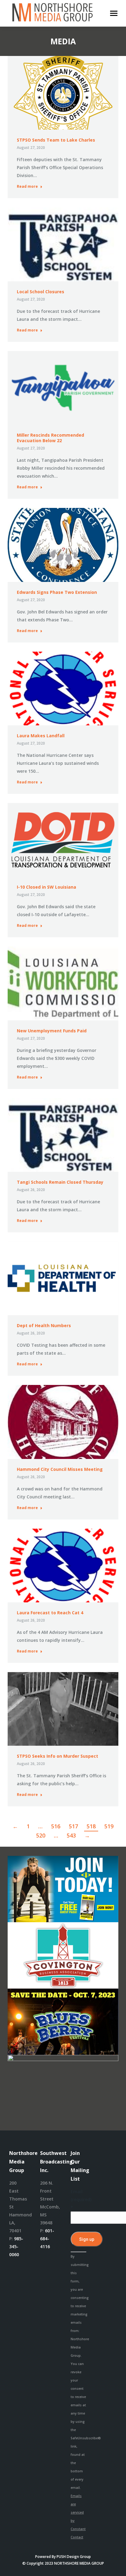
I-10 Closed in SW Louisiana (46, 887)
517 (73, 1826)
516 (56, 1826)
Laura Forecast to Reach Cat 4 (50, 1613)
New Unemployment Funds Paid (52, 1031)
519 (109, 1826)
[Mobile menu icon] (114, 13)
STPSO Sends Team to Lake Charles (56, 140)
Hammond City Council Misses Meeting (60, 1469)
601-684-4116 (47, 2239)
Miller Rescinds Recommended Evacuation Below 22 (50, 438)
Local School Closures (41, 292)
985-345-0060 (16, 2247)
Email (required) (78, 2199)
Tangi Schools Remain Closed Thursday (60, 1182)
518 (91, 1826)
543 (71, 1835)
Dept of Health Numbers (44, 1325)
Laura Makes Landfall (41, 736)
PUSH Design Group (74, 2557)
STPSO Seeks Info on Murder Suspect (57, 1756)
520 (41, 1835)
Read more (27, 187)
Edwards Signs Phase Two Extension (57, 592)
